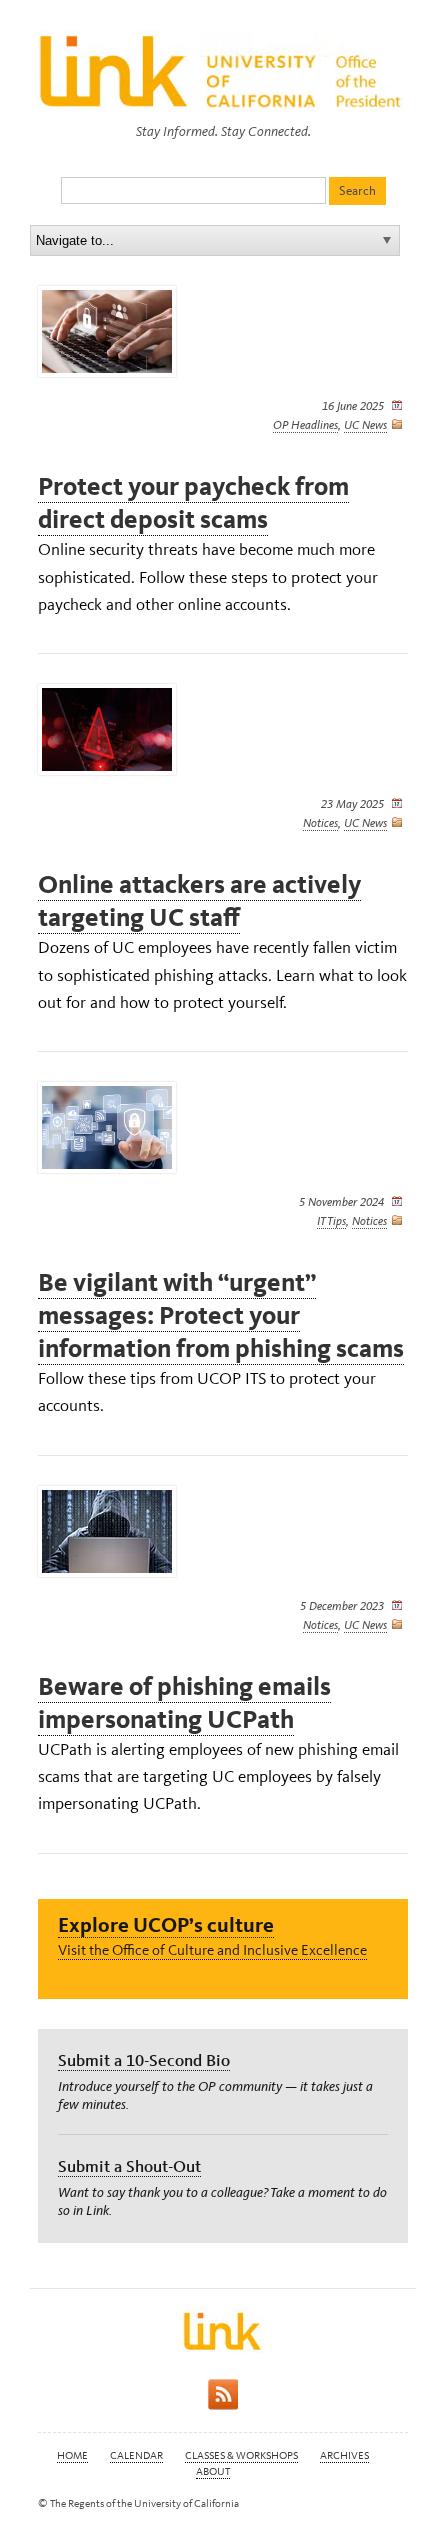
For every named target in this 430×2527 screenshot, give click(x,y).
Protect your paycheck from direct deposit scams (193, 503)
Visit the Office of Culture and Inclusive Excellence (212, 1950)
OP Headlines (305, 425)
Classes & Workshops (241, 2455)
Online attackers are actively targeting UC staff (199, 901)
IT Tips (331, 1221)
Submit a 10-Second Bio (144, 2060)
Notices (320, 823)
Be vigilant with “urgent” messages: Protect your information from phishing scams (221, 1315)
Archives (344, 2455)
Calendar (136, 2455)
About (213, 2471)
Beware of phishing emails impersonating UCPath (184, 1703)
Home (72, 2455)
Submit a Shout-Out (129, 2166)
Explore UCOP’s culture (166, 1924)
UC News (365, 425)
